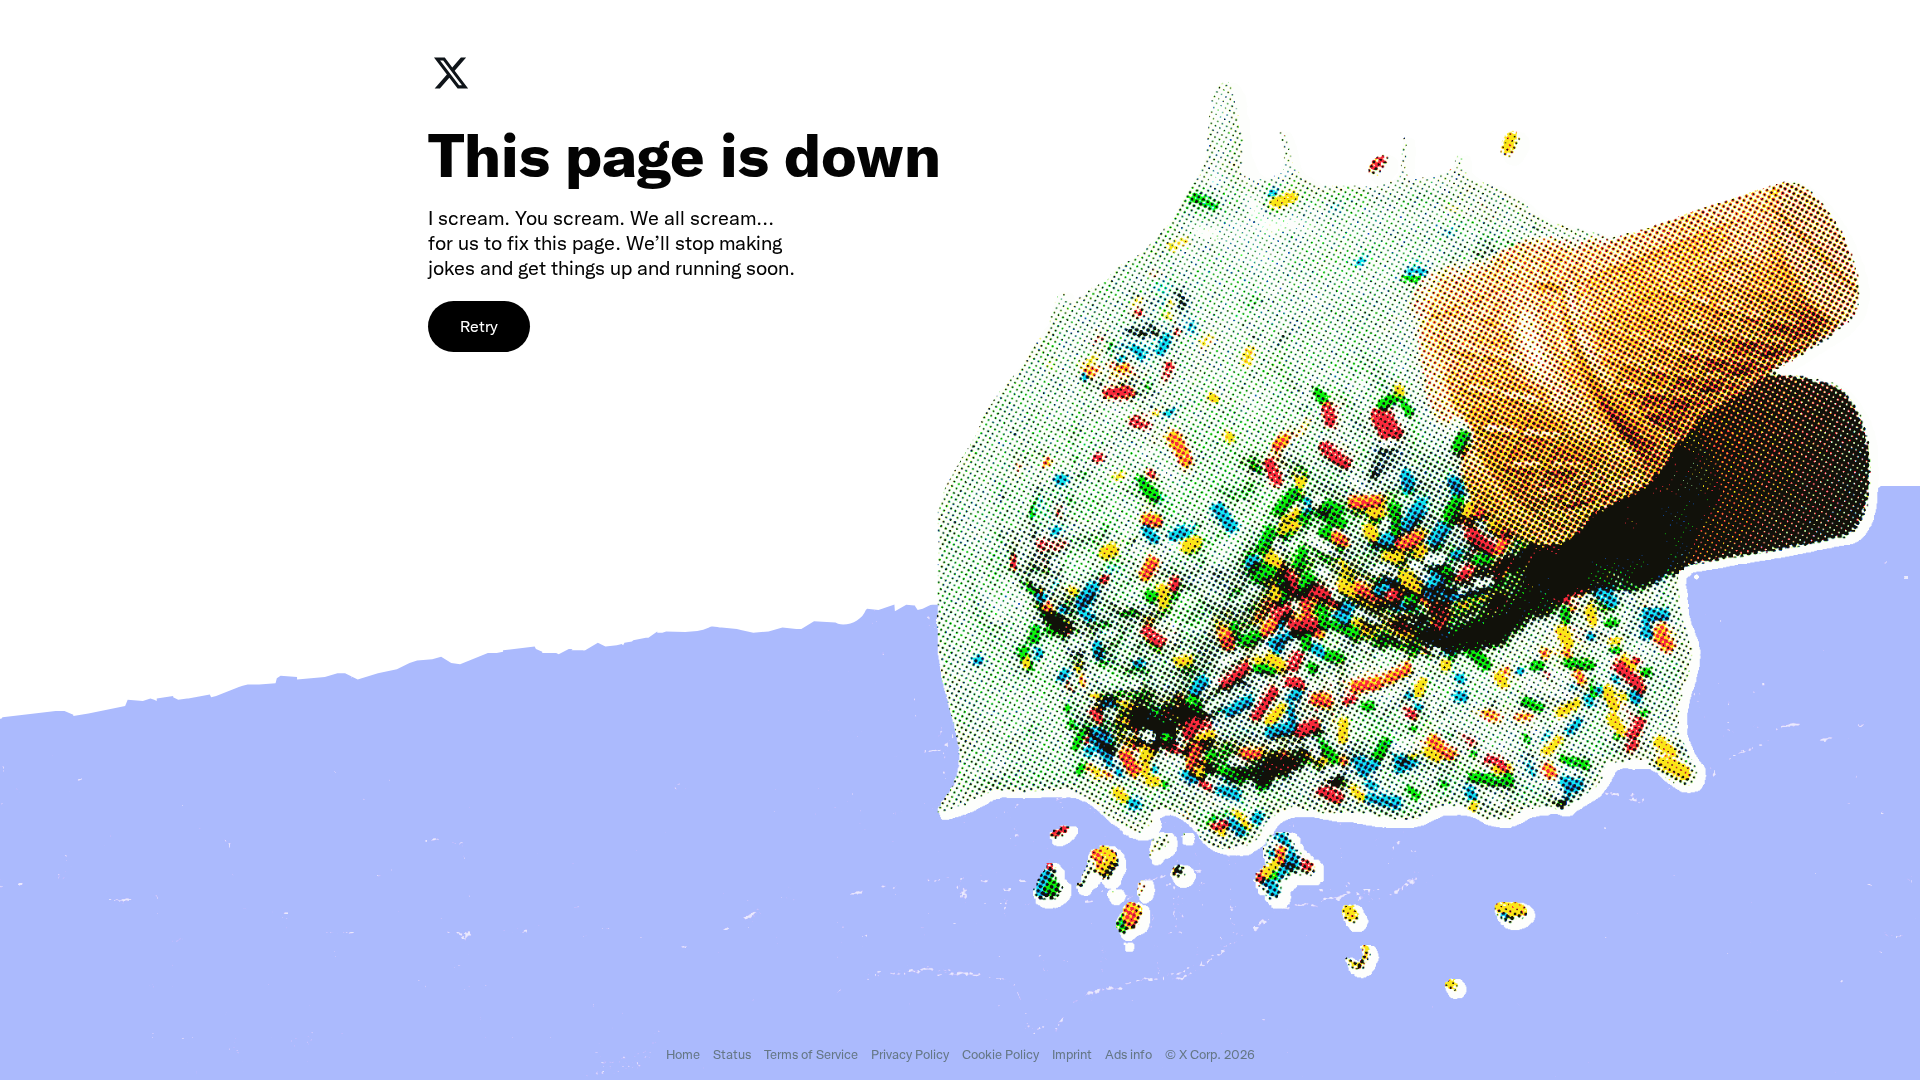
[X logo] (451, 86)
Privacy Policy (910, 1054)
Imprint (1072, 1054)
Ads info (1128, 1054)
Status (732, 1054)
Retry (479, 326)
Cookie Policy (1000, 1054)
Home (683, 1054)
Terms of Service (811, 1054)
